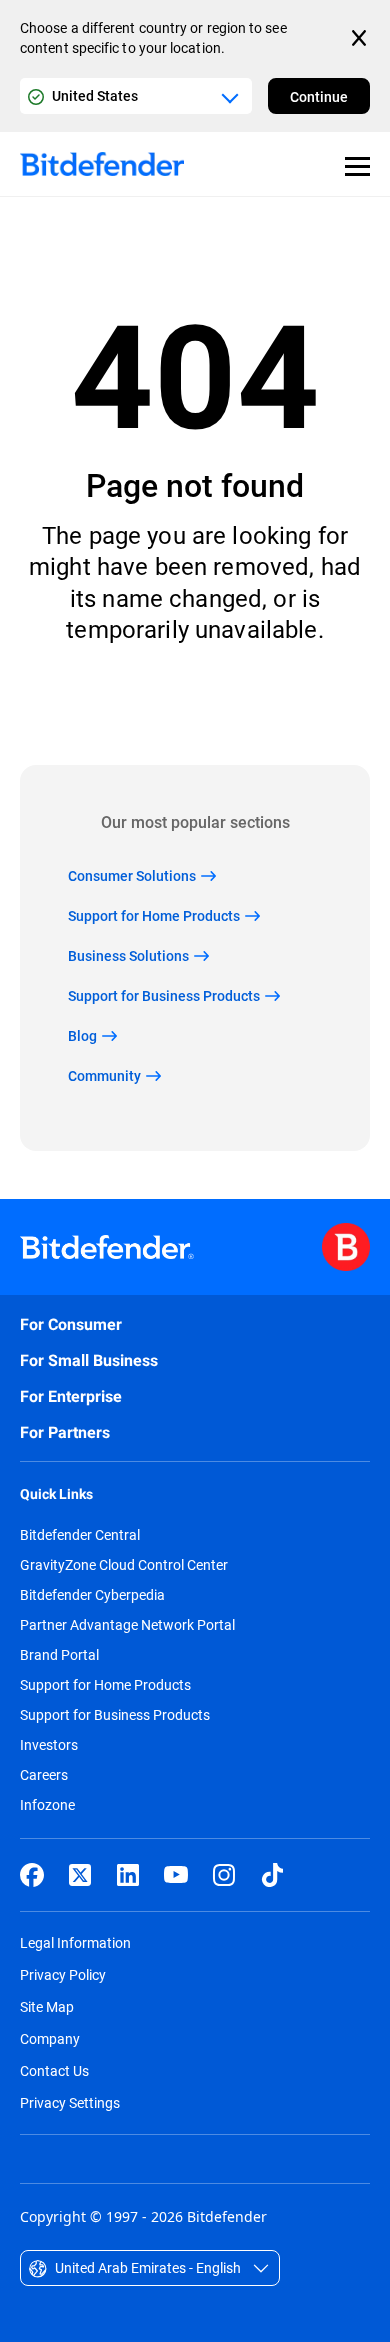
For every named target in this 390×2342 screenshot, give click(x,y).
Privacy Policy (63, 1974)
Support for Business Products (115, 1715)
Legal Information (75, 1942)
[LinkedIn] (128, 1875)
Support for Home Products (105, 1685)
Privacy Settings (70, 2102)
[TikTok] (272, 1875)
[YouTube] (176, 1875)
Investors (49, 1745)
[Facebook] (32, 1875)
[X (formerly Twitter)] (80, 1875)
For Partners (65, 1432)
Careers (44, 1775)
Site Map (47, 2006)
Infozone (47, 1805)
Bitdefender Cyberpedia (92, 1595)
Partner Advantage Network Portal (127, 1625)
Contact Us (54, 2070)
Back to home (195, 704)
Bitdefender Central (80, 1535)
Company (50, 2038)
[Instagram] (224, 1875)
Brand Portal (59, 1655)
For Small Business (89, 1360)
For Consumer (71, 1324)
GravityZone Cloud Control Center (124, 1565)
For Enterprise (71, 1396)
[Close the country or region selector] (361, 38)
